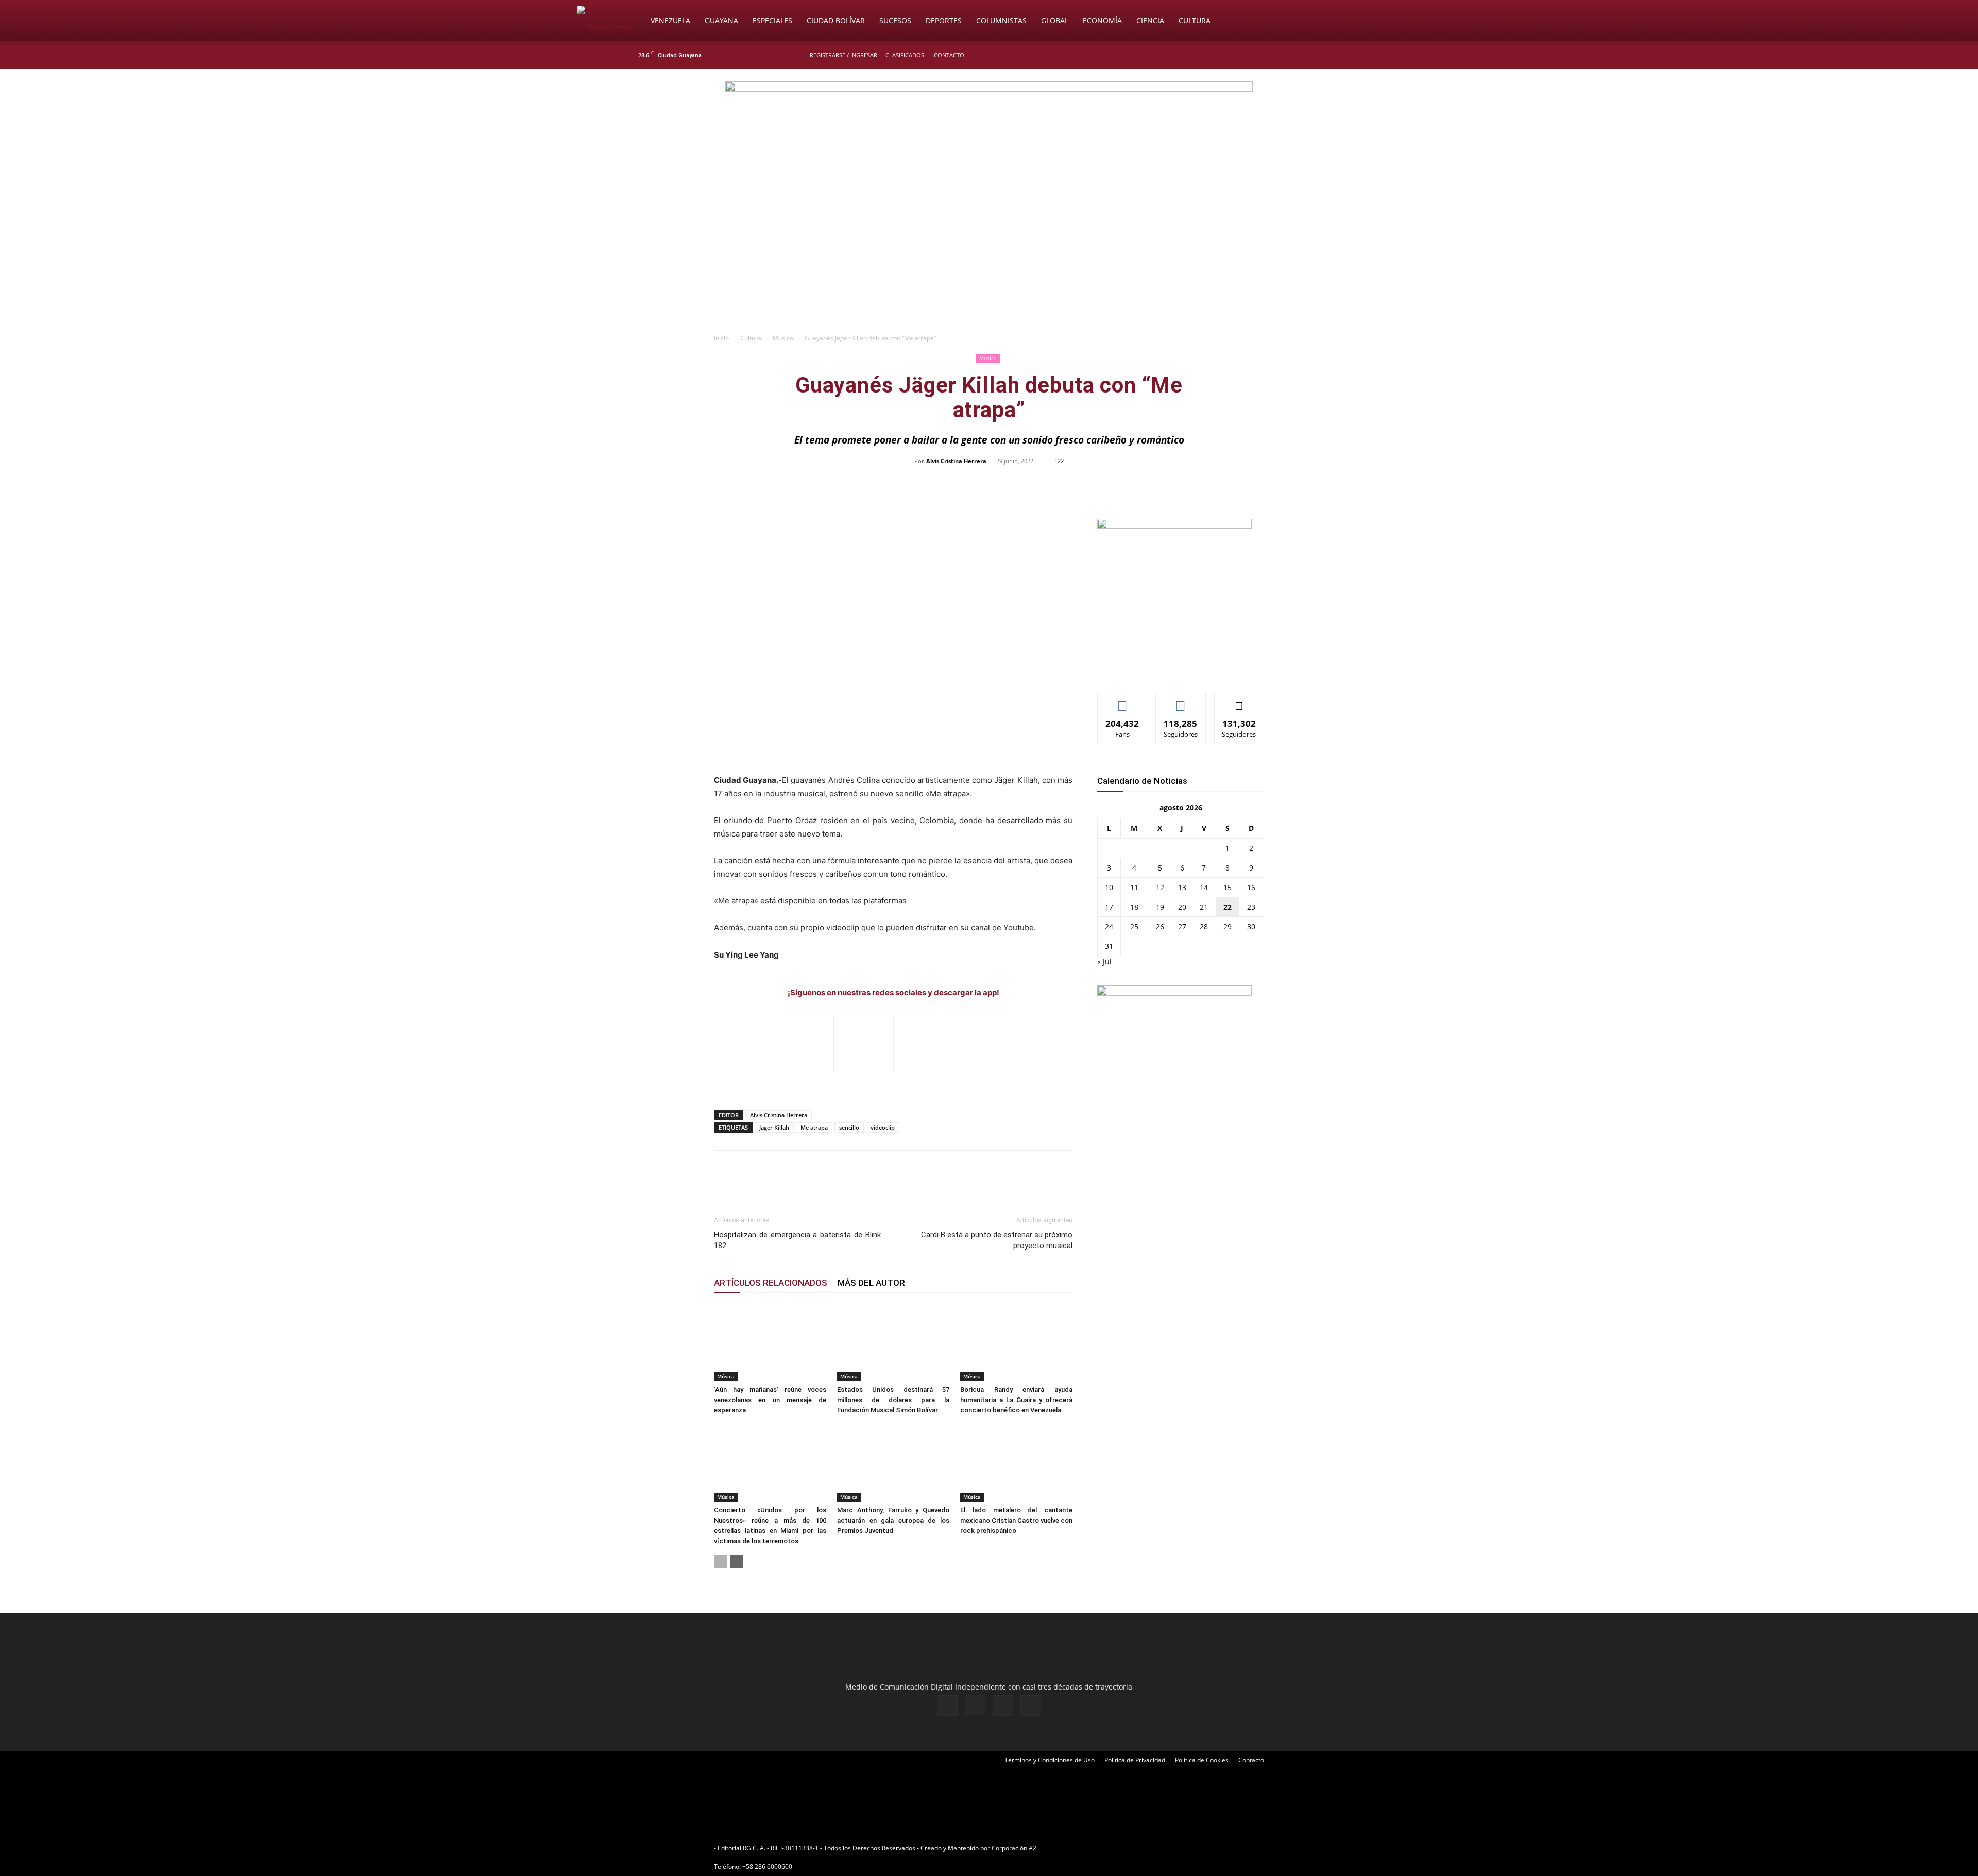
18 (1134, 907)
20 (1182, 907)
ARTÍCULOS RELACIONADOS (771, 1283)
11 (1134, 887)
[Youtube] (1342, 55)
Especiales (772, 20)
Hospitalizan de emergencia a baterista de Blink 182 (797, 1240)
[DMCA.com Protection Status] (1118, 1848)
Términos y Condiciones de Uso (1050, 1760)
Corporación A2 (1014, 1848)
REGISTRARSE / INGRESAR (843, 55)
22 (1227, 907)
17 (1109, 907)
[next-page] (737, 1562)
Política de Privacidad (1135, 1760)
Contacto (949, 55)
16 (1251, 887)
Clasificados (905, 55)
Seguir (1181, 701)
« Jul (1104, 961)
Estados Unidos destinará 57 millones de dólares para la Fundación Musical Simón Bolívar (893, 1400)
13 (1182, 887)
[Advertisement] (989, 250)
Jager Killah (774, 1127)
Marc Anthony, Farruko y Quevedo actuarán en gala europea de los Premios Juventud (893, 1520)
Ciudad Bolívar (836, 20)
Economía (1102, 20)
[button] (1389, 21)
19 (1160, 907)
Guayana (721, 20)
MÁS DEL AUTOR (871, 1283)
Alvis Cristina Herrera (956, 461)
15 (1227, 887)
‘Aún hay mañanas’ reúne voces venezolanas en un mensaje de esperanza (770, 1400)
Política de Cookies (1202, 1760)
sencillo (849, 1127)
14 (1204, 887)
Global (1055, 20)
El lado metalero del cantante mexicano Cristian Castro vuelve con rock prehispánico (1016, 1520)
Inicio (721, 338)
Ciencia (1150, 20)
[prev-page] (720, 1562)
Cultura (1195, 20)
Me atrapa (814, 1127)
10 (1109, 887)
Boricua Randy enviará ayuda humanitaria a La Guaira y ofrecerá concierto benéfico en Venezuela (1016, 1400)
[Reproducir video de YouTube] (893, 619)
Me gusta (1123, 701)
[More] (1206, 484)
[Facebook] (1291, 55)
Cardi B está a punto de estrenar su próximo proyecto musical (997, 1240)
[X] (1325, 55)
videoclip (883, 1127)
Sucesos (895, 20)
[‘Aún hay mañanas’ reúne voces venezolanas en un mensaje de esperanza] (770, 1342)
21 (1204, 907)
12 (1160, 887)
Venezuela (670, 20)
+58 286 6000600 (767, 1866)
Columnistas (1001, 20)
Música (783, 338)
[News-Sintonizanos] (1174, 526)
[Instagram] (1308, 55)
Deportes (944, 20)
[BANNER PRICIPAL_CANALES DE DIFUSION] (989, 127)
